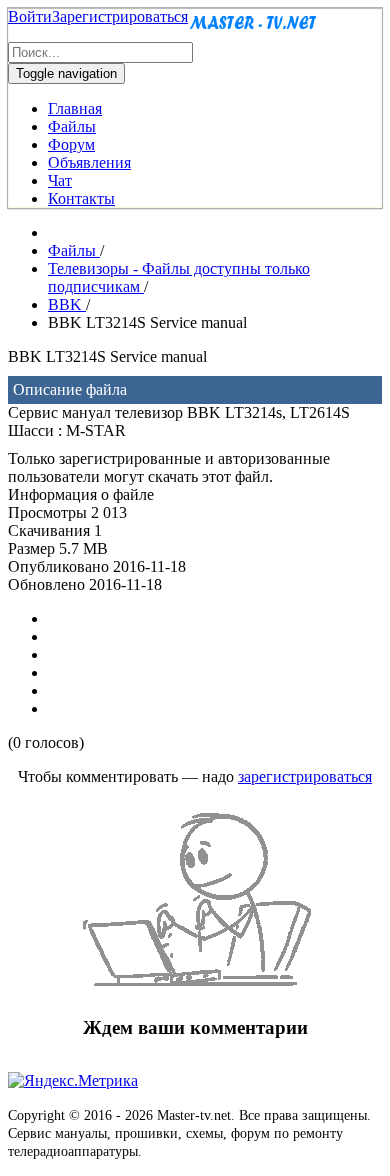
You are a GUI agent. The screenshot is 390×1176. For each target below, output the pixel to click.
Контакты (81, 198)
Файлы (72, 126)
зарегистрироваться (305, 776)
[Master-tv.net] (253, 32)
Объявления (89, 162)
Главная (75, 108)
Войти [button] (30, 16)
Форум (71, 144)
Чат (60, 180)
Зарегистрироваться (120, 16)
